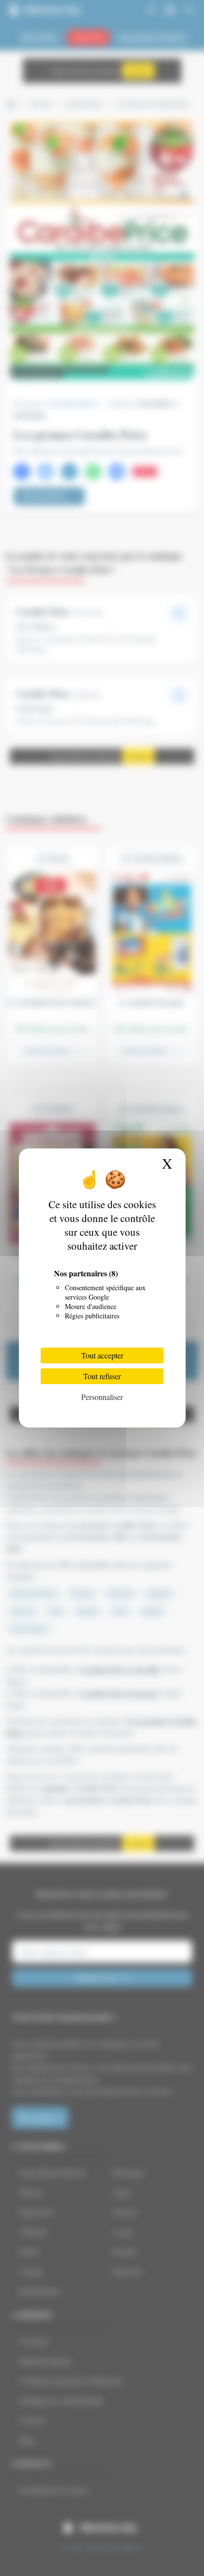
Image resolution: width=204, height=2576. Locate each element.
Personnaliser (102, 1397)
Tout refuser (102, 1376)
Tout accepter (102, 1355)
